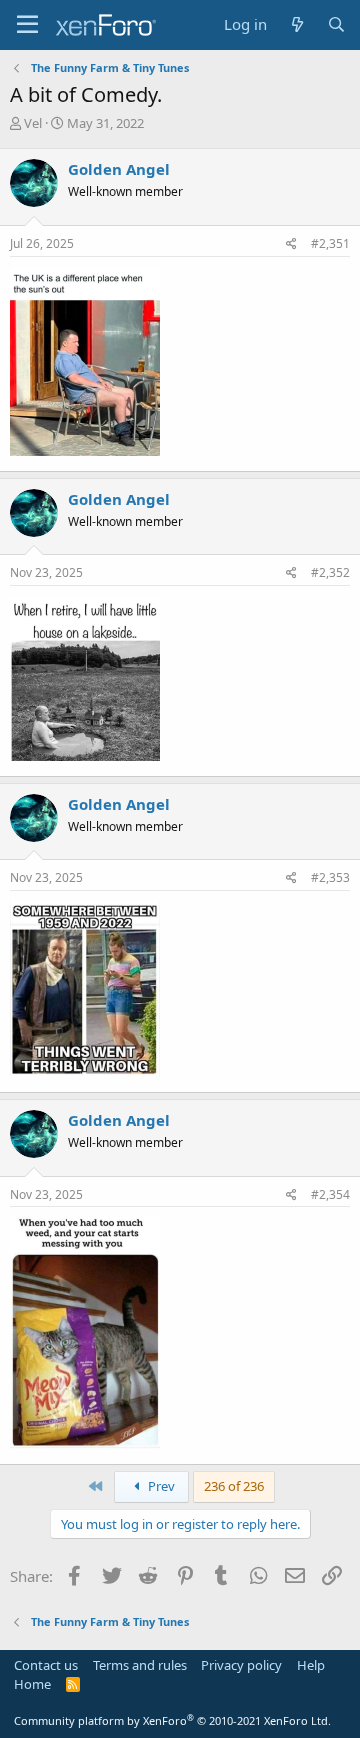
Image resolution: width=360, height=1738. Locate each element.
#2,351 (330, 243)
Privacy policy (241, 1665)
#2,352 (330, 572)
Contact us (46, 1665)
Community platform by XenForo (172, 1720)
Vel (33, 123)
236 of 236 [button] (234, 1486)
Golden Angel (119, 169)
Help (311, 1665)
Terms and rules (140, 1665)
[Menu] (27, 25)
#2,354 (330, 1194)
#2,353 (330, 877)
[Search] (336, 24)
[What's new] (296, 24)
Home (32, 1684)
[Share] (291, 244)
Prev (160, 1486)
